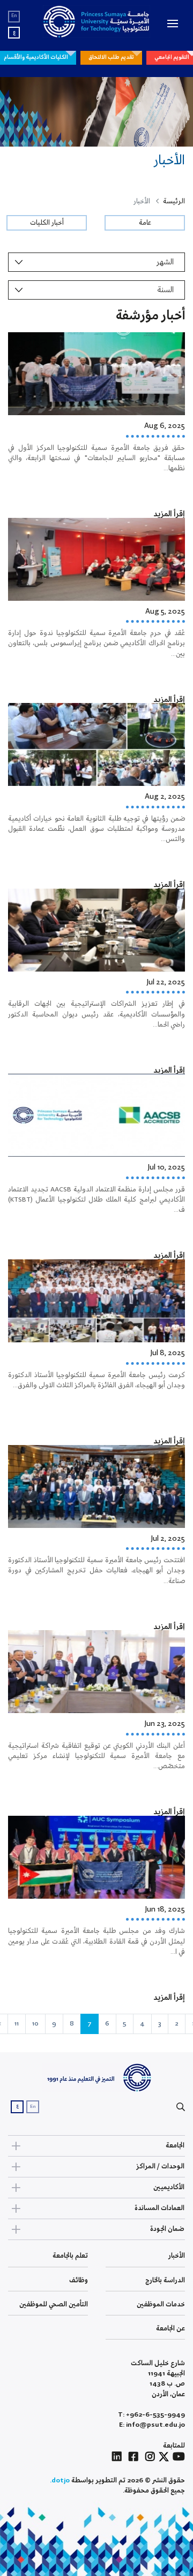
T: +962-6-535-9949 (151, 2415)
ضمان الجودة (167, 2229)
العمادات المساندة (159, 2208)
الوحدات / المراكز (160, 2166)
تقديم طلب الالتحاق (111, 57)
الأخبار (177, 2256)
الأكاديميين (169, 2187)
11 (17, 2024)
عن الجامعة (170, 2329)
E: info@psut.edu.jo (152, 2425)
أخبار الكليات (47, 223)
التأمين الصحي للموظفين (54, 2304)
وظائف (79, 2280)
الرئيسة (174, 201)
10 (35, 2024)
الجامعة (175, 2146)
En (14, 16)
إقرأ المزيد (169, 514)
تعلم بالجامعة (70, 2256)
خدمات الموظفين (161, 2304)
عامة (145, 223)
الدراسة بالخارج (165, 2280)
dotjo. (60, 2481)
